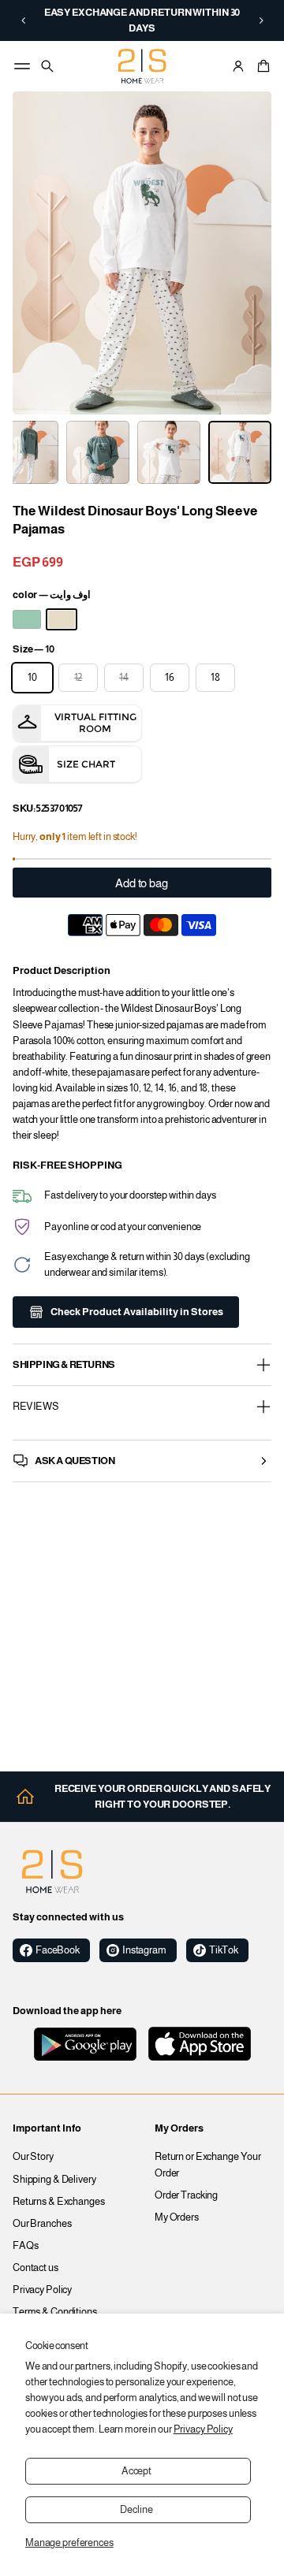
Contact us (35, 2268)
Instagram (144, 1950)
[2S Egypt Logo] (52, 1872)
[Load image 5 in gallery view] (240, 452)
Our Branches (42, 2224)
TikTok (224, 1950)
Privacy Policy (203, 2429)
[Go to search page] (47, 66)
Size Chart (86, 764)
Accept (136, 2471)
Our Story (33, 2157)
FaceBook (58, 1950)
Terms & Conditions (55, 2312)
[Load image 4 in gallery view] (169, 452)
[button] (23, 20)
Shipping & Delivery (54, 2180)
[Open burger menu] (22, 66)
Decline (136, 2510)
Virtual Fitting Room (95, 723)
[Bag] (261, 66)
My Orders (177, 2217)
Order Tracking (186, 2195)
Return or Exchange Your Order (208, 2165)
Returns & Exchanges (59, 2202)
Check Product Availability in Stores (137, 1312)
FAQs (26, 2246)
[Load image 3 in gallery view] (98, 452)
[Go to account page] (238, 66)
